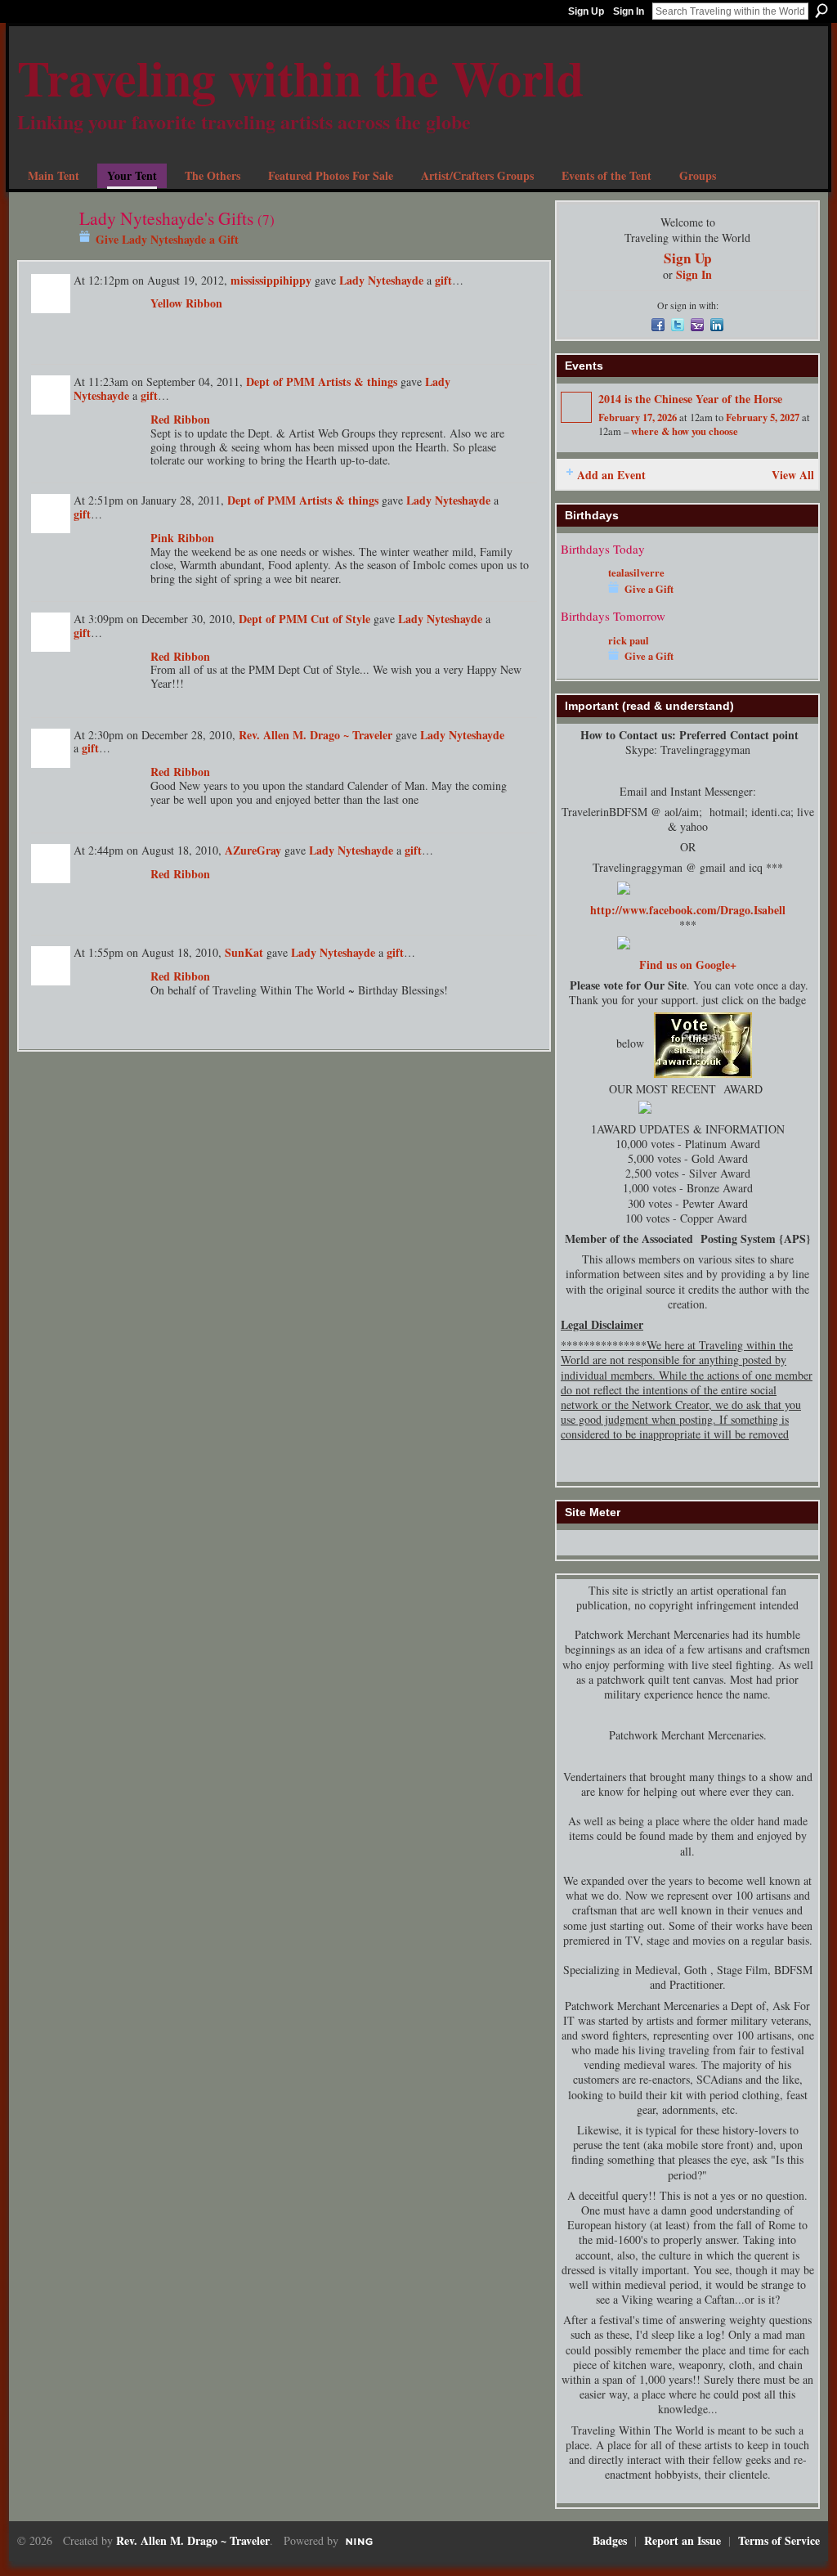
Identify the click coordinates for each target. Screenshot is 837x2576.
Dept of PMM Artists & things (322, 381)
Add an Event (611, 475)
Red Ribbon (180, 419)
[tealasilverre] (580, 597)
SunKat (244, 952)
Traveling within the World (300, 77)
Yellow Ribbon (186, 303)
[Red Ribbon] (108, 439)
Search (821, 11)
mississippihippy (271, 280)
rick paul (629, 640)
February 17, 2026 (638, 417)
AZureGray (253, 850)
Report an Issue (683, 2540)
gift (443, 280)
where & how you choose (685, 431)
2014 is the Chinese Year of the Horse (690, 399)
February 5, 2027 (763, 417)
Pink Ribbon (182, 538)
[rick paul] (580, 664)
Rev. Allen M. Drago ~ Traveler (316, 735)
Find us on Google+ (688, 965)
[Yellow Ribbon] (108, 323)
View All (793, 475)
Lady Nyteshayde (381, 280)
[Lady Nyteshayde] (43, 251)
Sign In (629, 11)
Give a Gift (649, 589)
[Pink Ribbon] (108, 558)
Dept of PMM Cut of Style (304, 619)
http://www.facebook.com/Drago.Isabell (688, 910)
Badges (610, 2540)
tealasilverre (636, 572)
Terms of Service (779, 2540)
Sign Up (586, 11)
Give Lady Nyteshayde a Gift (167, 239)
